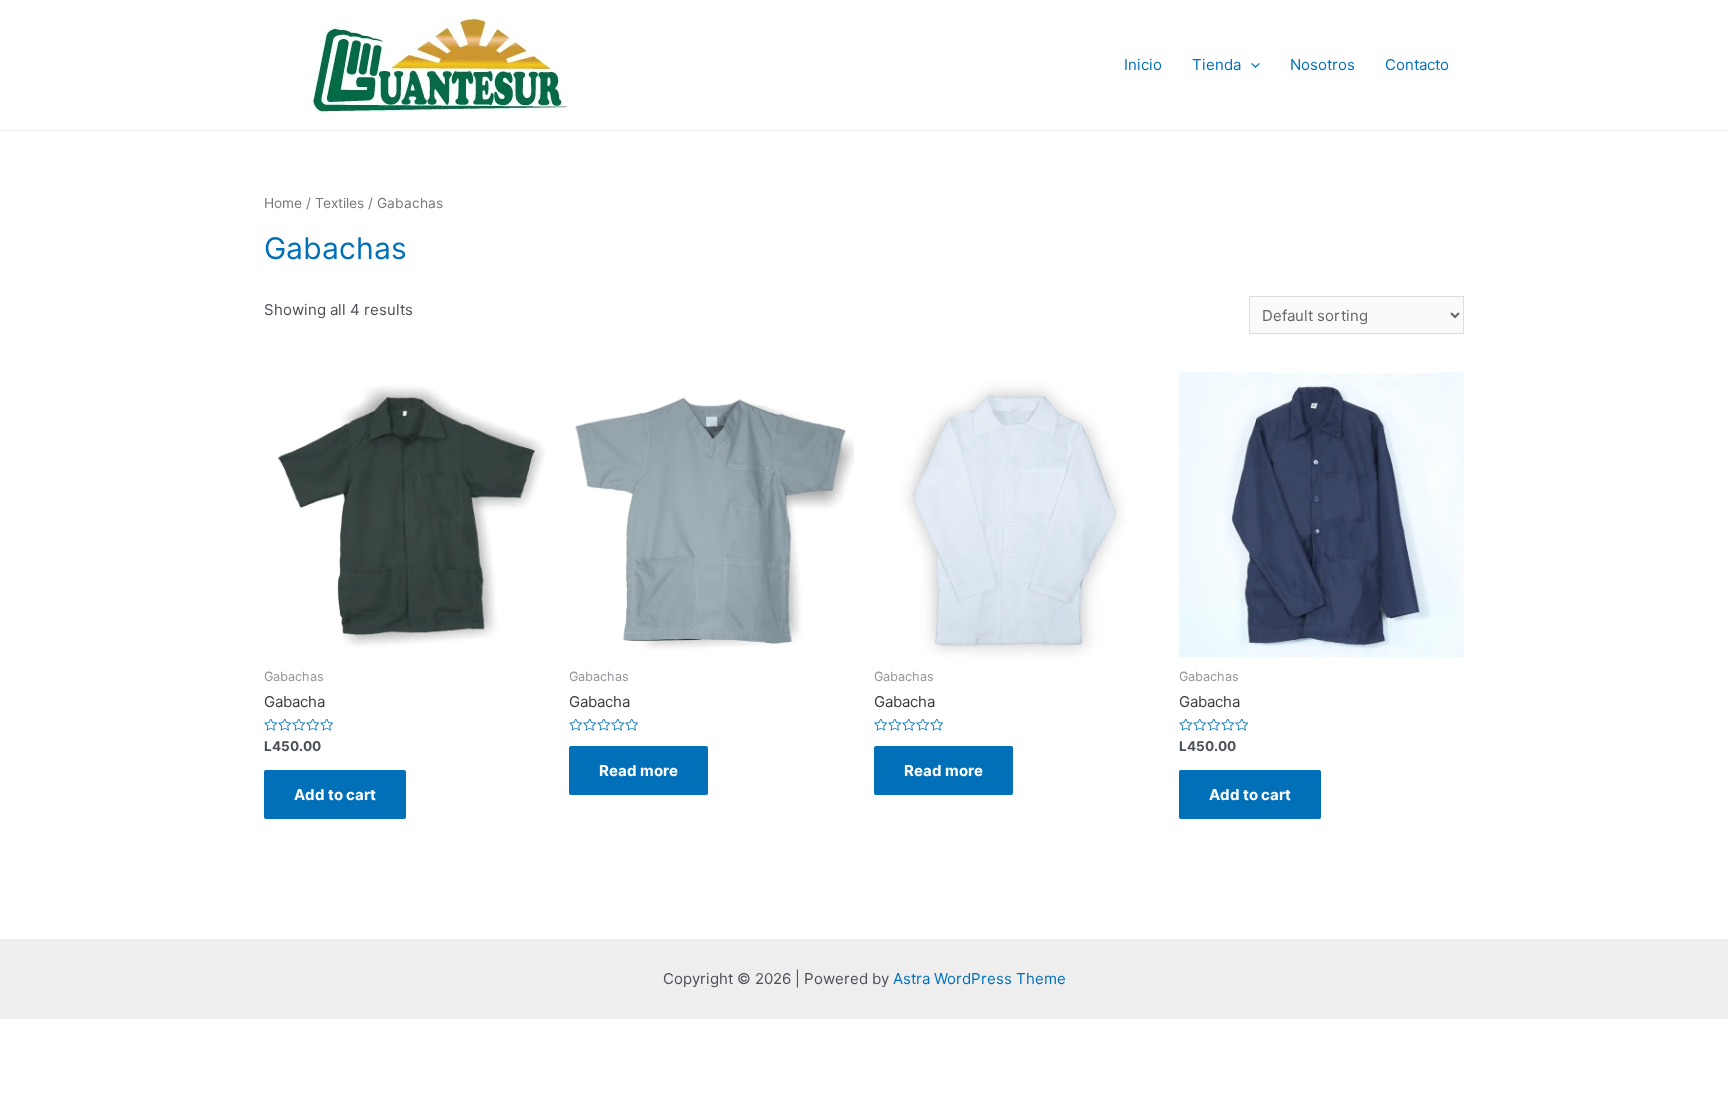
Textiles (339, 203)
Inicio (1143, 64)
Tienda (1216, 64)
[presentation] (1250, 65)
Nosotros (1322, 64)
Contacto (1417, 64)
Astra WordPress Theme (979, 978)
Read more (638, 770)
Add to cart (335, 794)
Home (283, 203)
